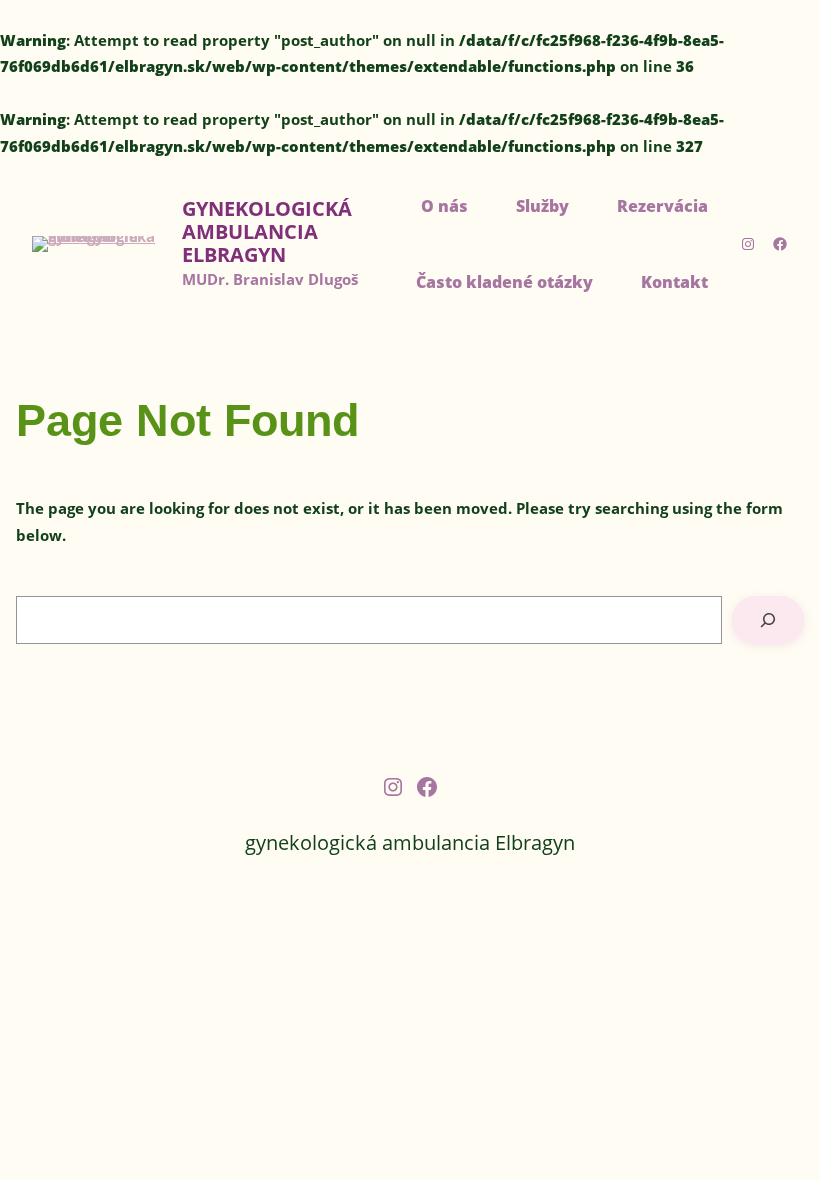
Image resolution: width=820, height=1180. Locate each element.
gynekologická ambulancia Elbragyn (267, 231)
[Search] (768, 620)
